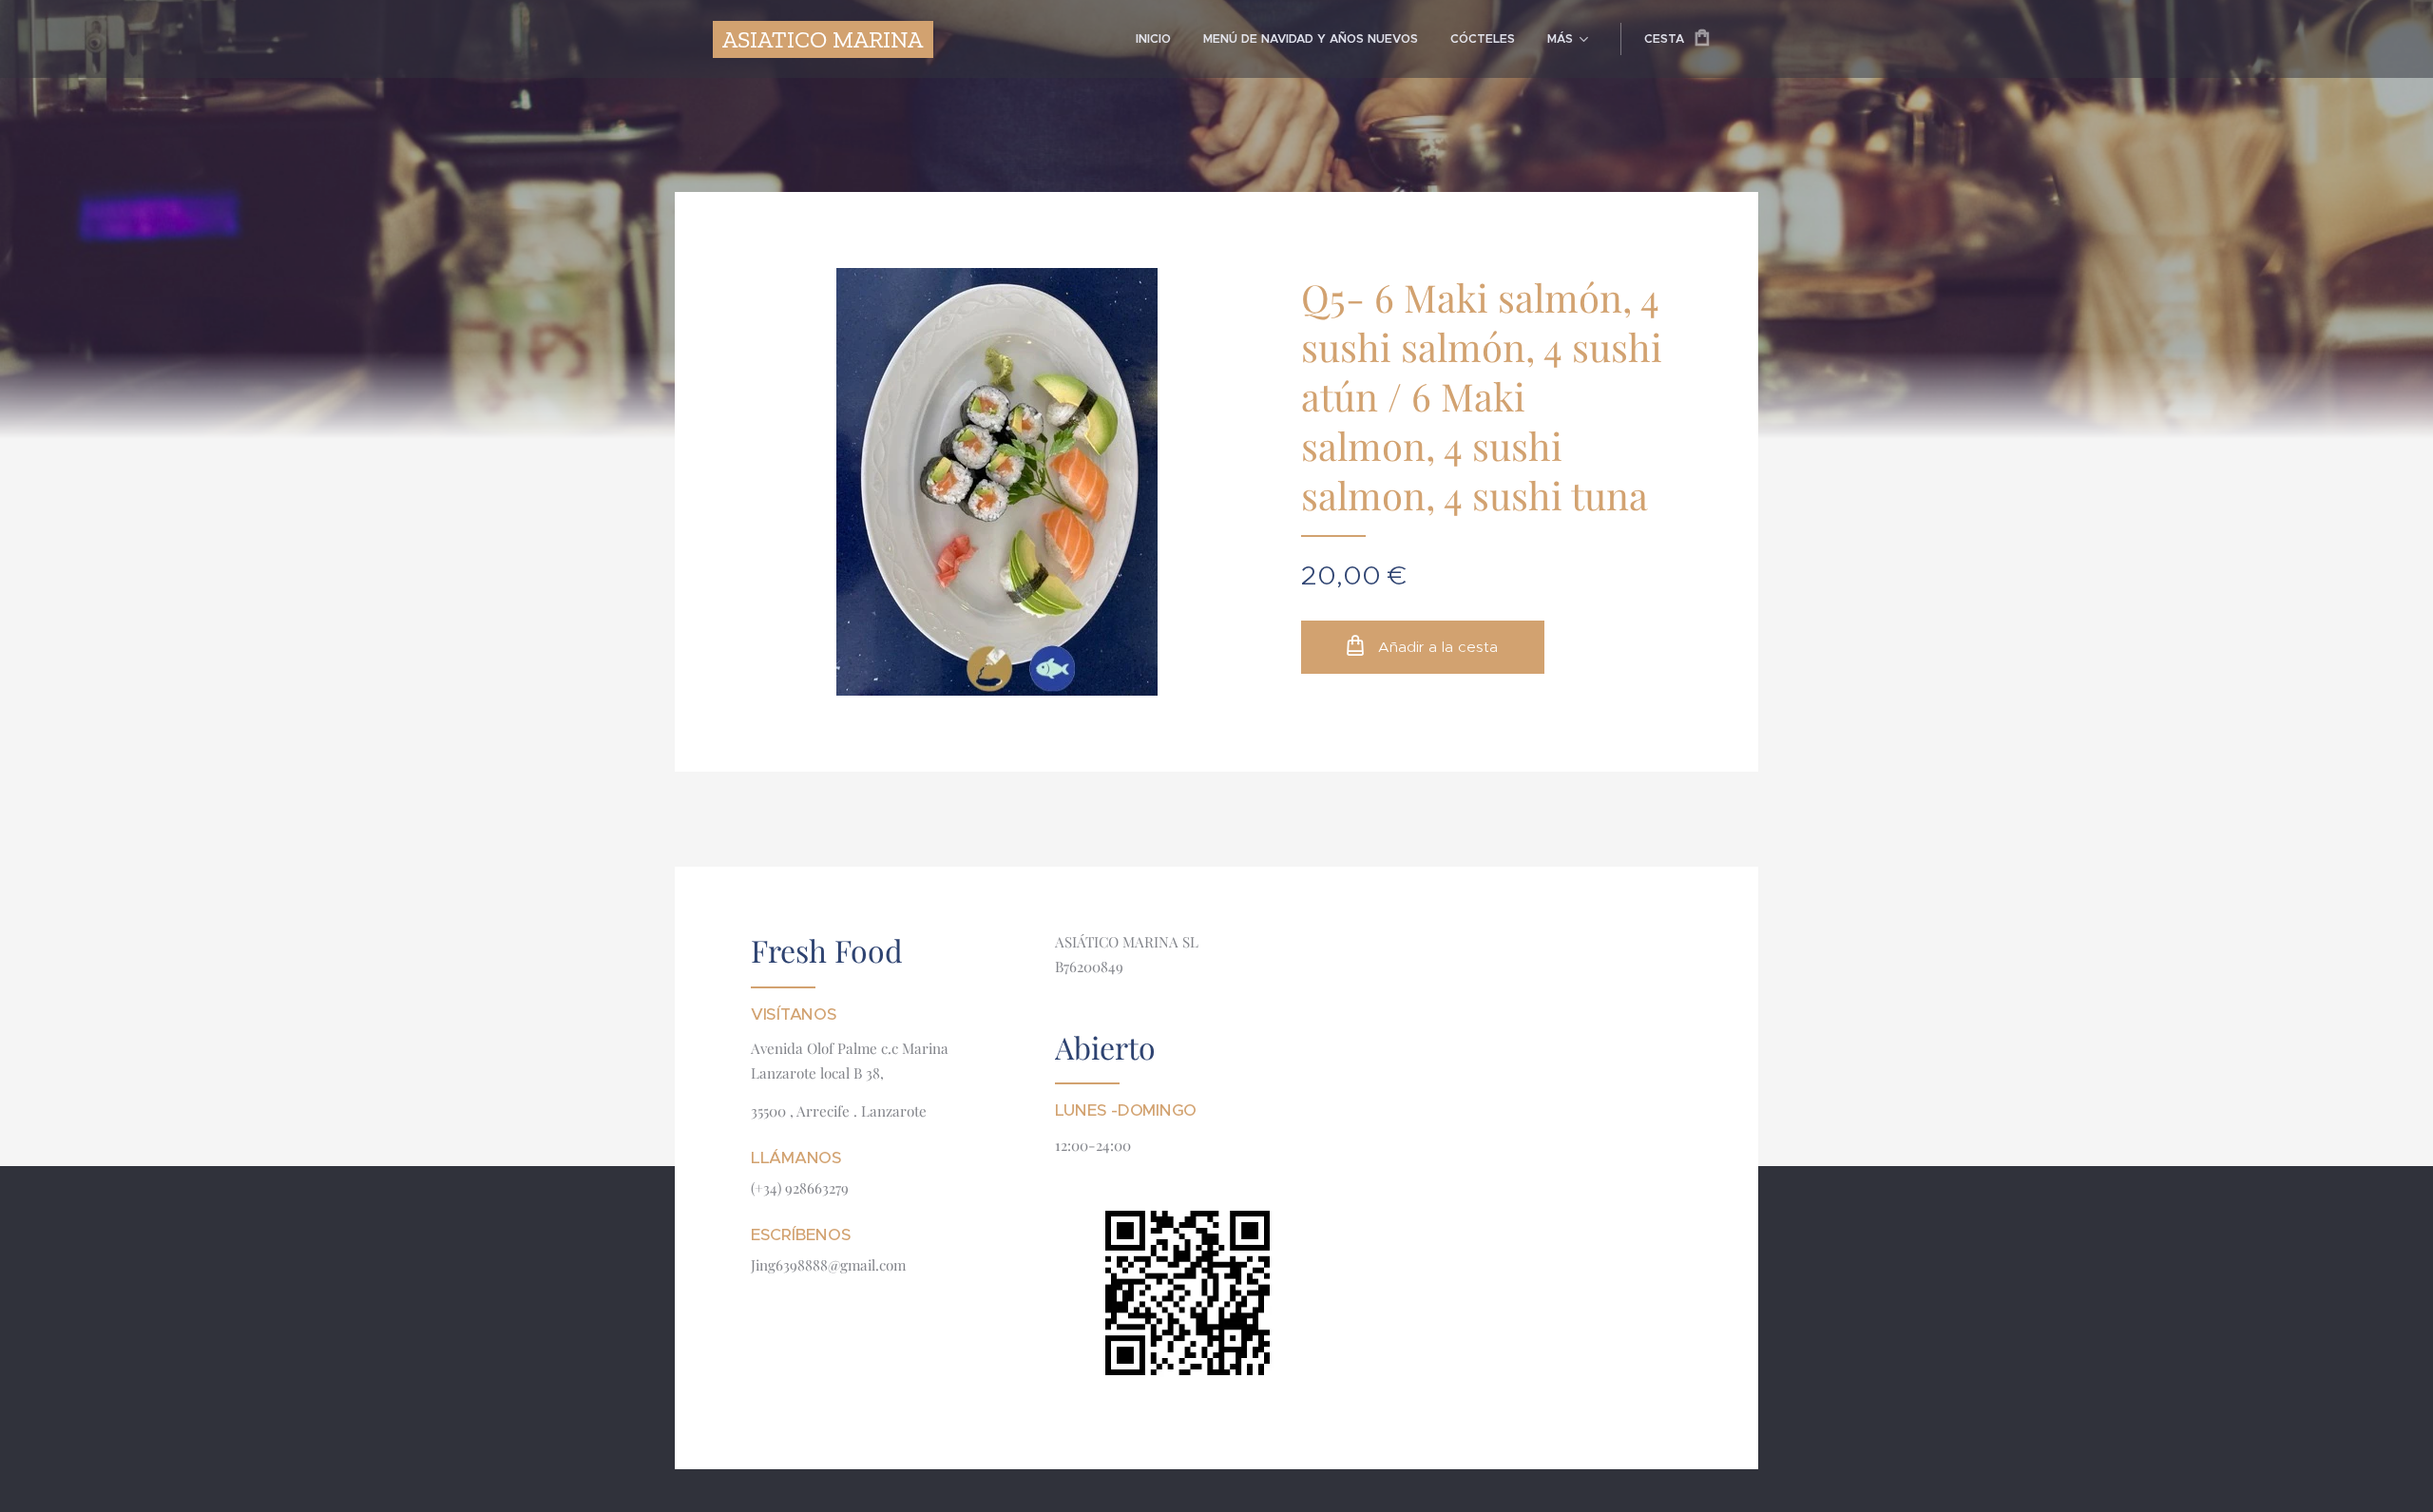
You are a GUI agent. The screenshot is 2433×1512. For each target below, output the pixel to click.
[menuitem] (1153, 39)
